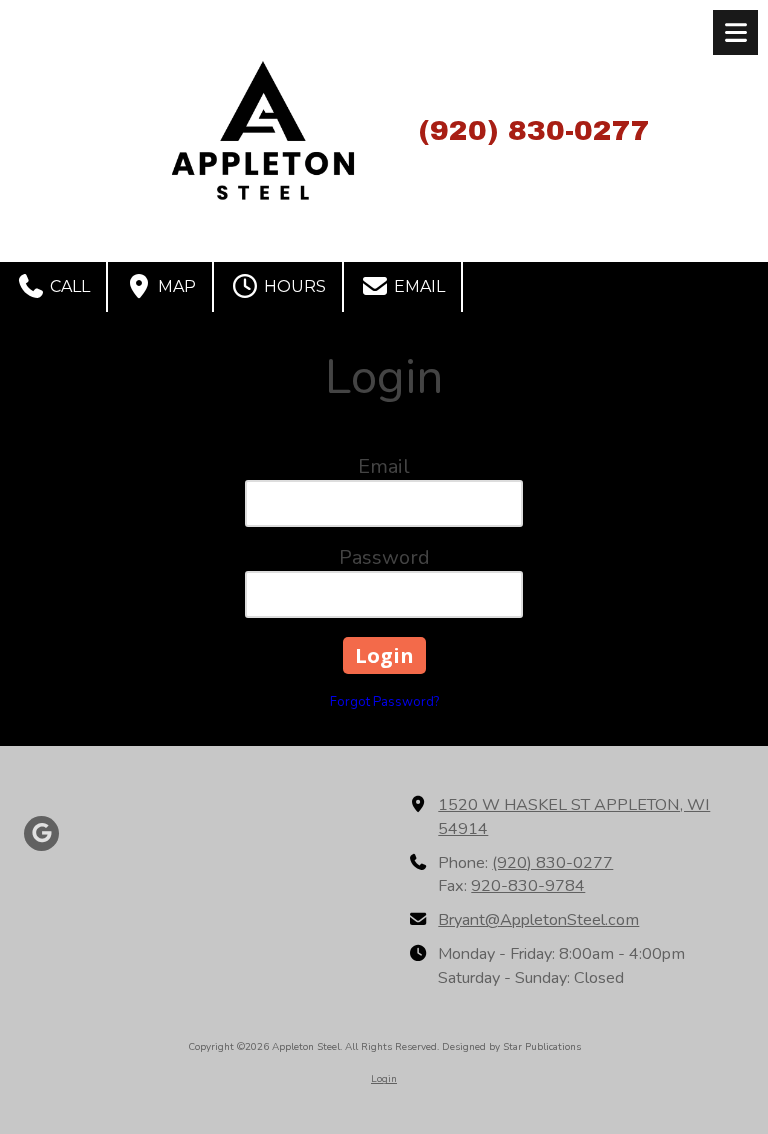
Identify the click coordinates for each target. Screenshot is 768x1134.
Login (384, 1079)
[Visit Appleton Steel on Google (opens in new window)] (41, 833)
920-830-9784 (528, 886)
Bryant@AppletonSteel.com (538, 920)
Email (417, 286)
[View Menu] (735, 32)
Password (384, 557)
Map (175, 286)
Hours (293, 286)
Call (68, 286)
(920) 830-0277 (552, 863)
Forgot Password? (384, 702)
